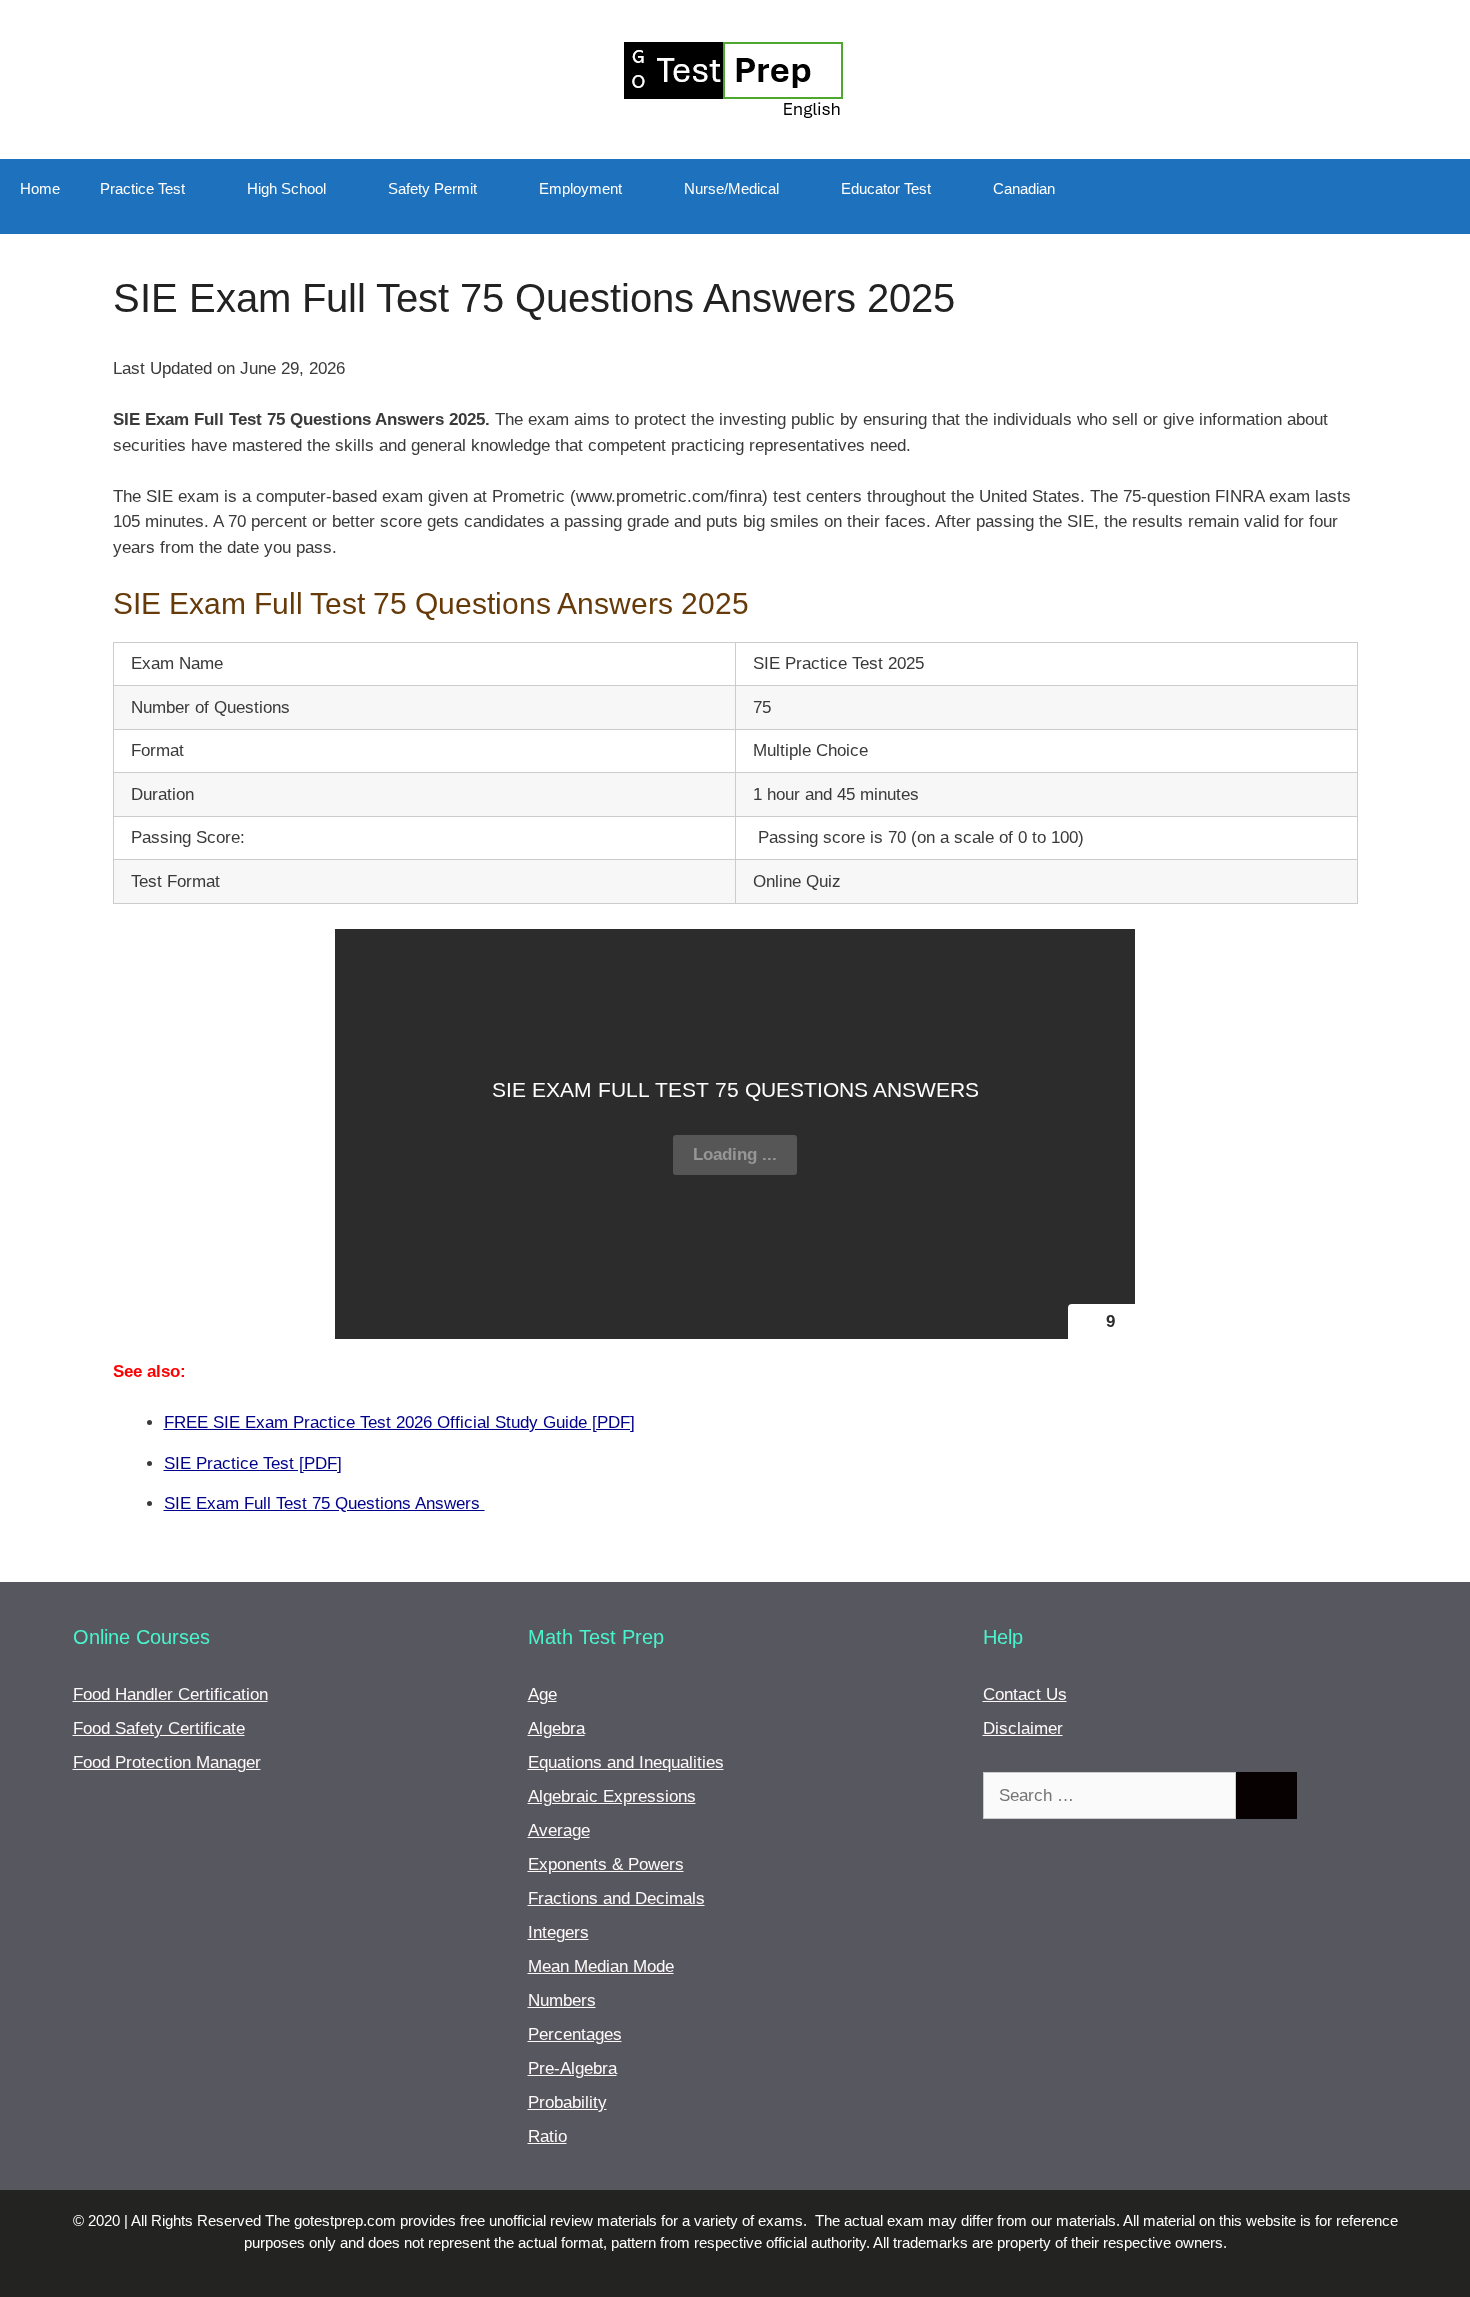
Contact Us (1025, 1694)
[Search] (1266, 1796)
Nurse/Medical (731, 188)
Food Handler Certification (170, 1694)
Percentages (575, 2034)
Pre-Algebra (572, 2068)
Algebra (556, 1728)
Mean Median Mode (601, 1966)
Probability (567, 2102)
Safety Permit (432, 188)
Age (542, 1694)
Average (559, 1830)
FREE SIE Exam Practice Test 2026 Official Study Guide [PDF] (399, 1422)
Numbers (562, 2000)
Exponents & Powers (606, 1864)
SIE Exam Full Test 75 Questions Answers (324, 1503)
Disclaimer (1023, 1728)
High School (286, 188)
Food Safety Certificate (159, 1728)
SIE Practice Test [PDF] (253, 1463)
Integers (558, 1932)
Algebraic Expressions (612, 1796)
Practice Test (142, 188)
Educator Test (886, 188)
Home (40, 188)
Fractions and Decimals (616, 1898)
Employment (580, 188)
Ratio (547, 2136)
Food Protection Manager (167, 1762)
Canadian (1024, 188)
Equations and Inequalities (626, 1762)
